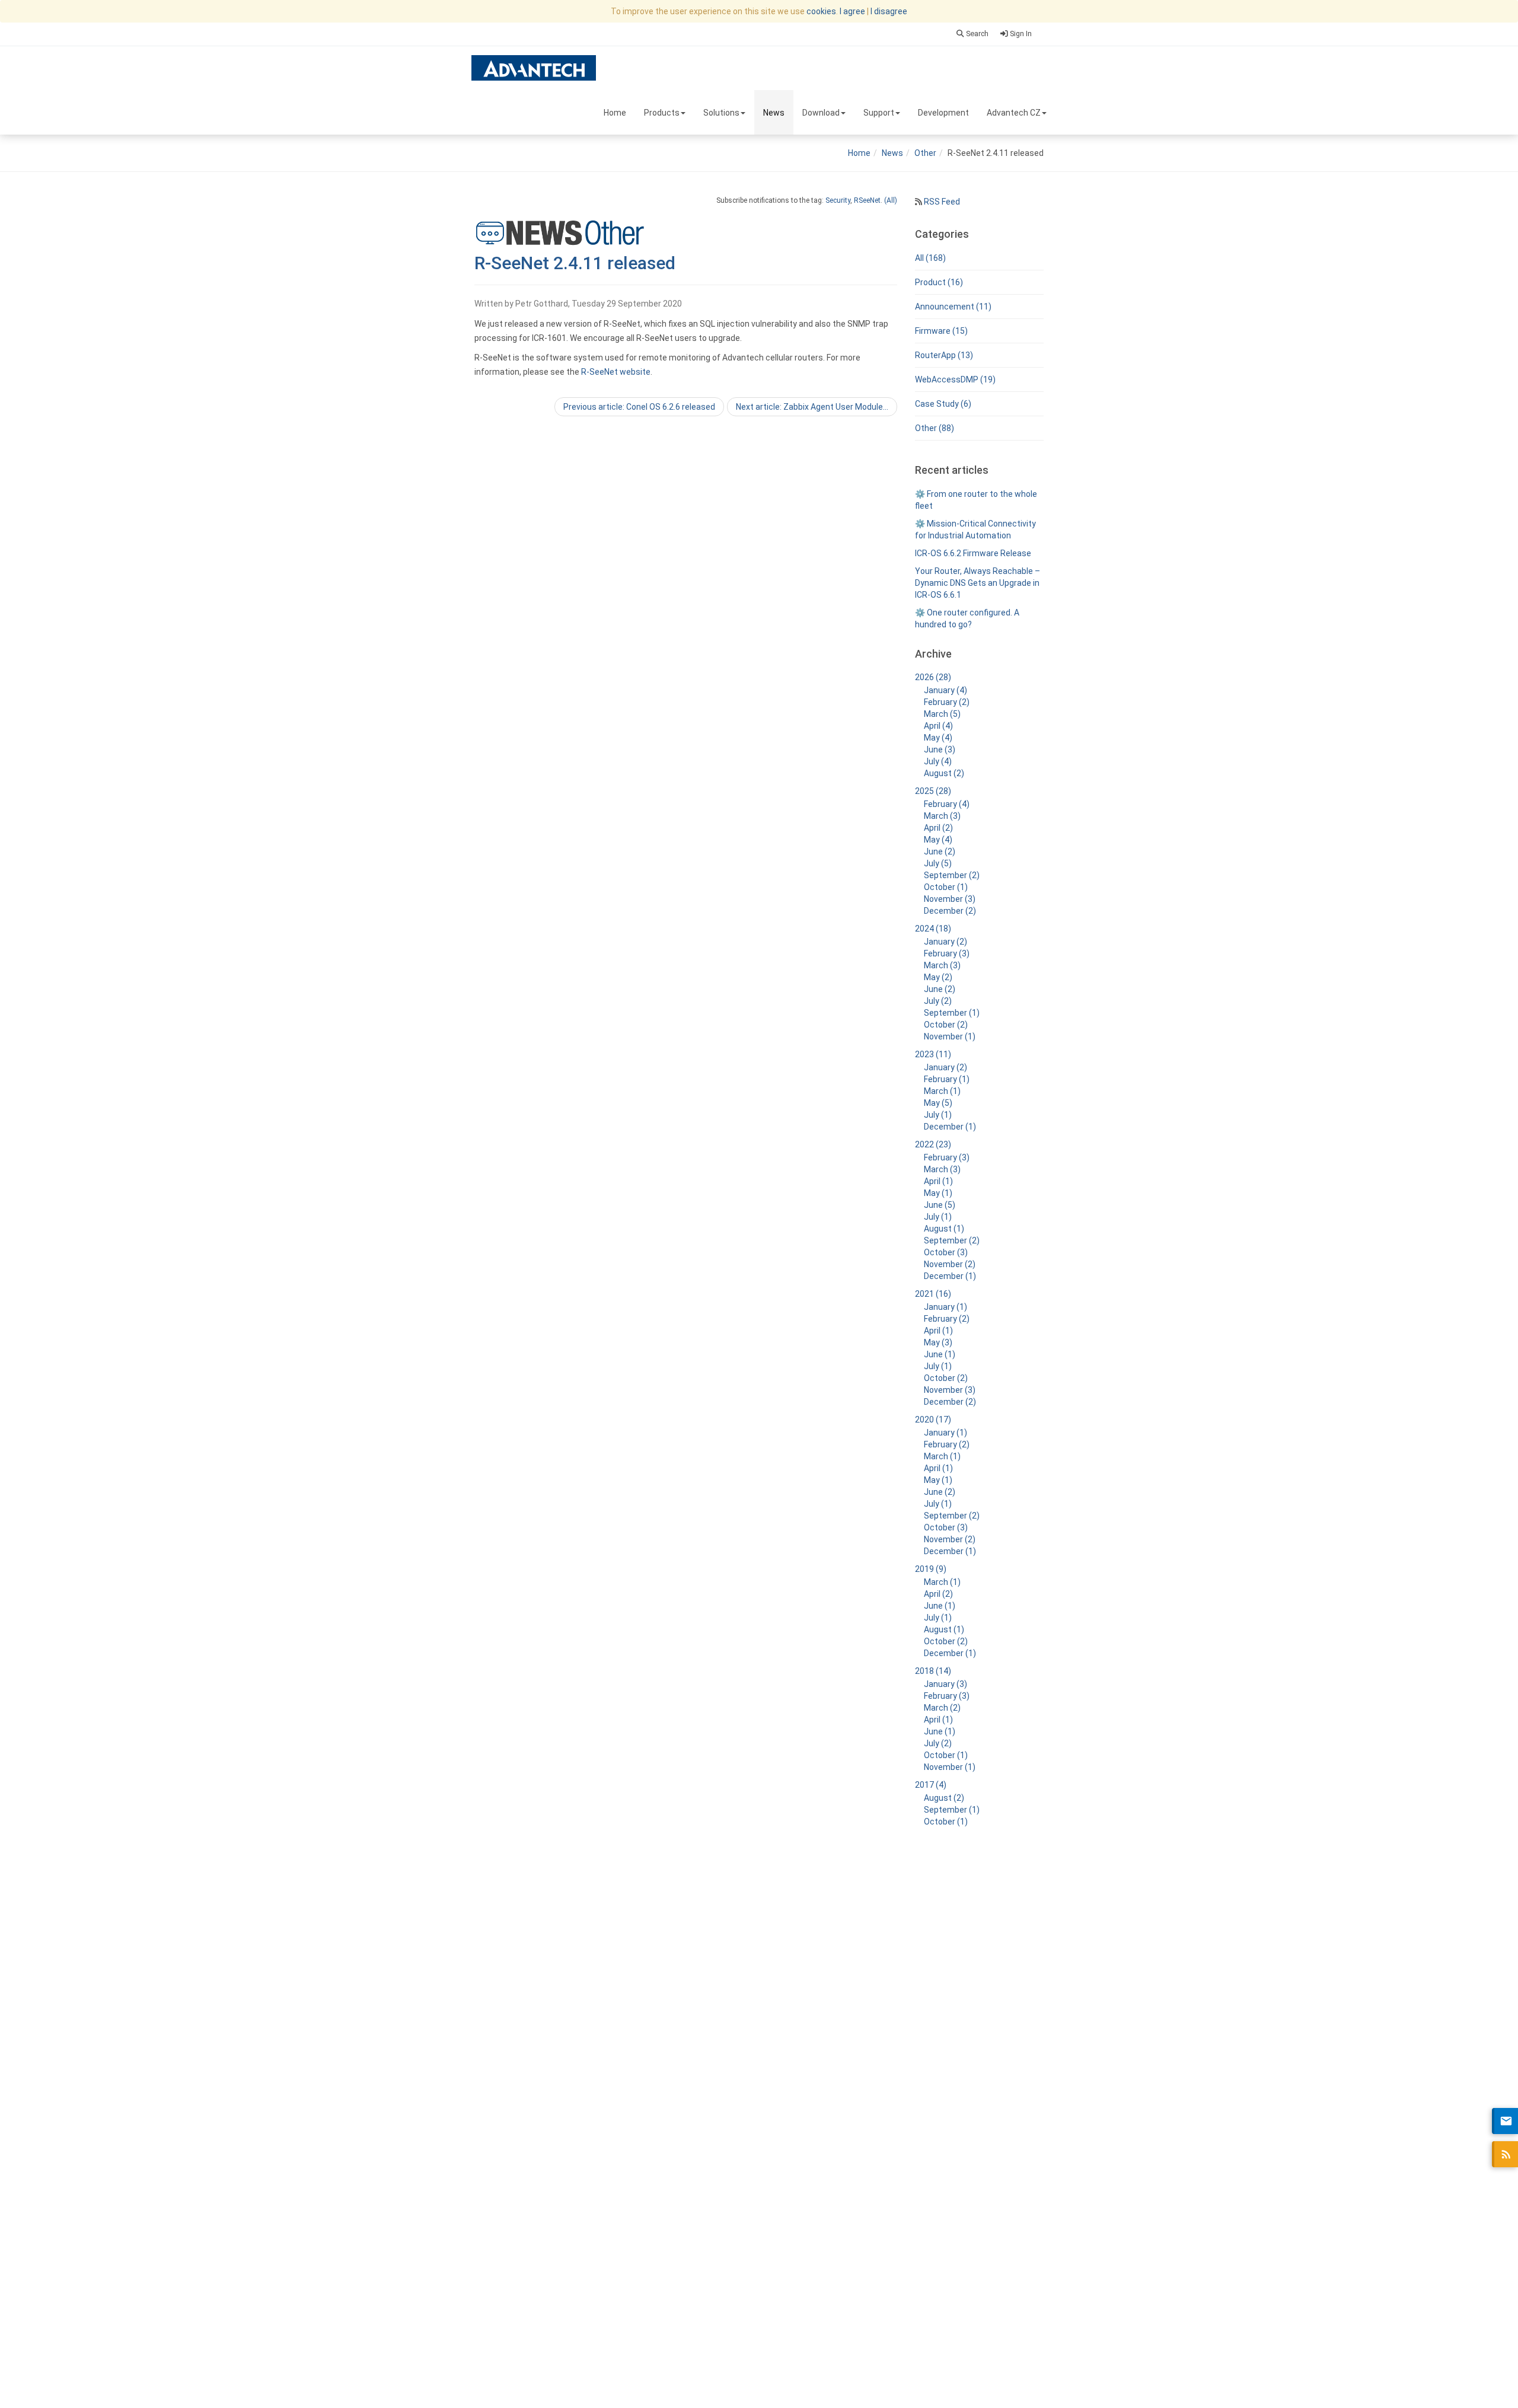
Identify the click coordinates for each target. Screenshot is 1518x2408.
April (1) (938, 1181)
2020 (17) (933, 1420)
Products (662, 113)
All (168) (930, 258)
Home (615, 113)
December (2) (950, 911)
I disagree (889, 11)
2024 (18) (933, 929)
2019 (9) (931, 1569)
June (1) (940, 1354)
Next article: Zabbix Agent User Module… (812, 407)
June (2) (940, 851)
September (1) (952, 1013)
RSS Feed (941, 202)
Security (838, 200)
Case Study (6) (943, 404)
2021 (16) (933, 1294)
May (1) (938, 1193)
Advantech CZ (1014, 113)
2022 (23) (933, 1144)
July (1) (938, 1115)
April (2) (938, 828)
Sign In (1020, 34)
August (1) (944, 1229)
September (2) (952, 875)
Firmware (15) (941, 331)
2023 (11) (933, 1054)
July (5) (938, 863)
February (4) (947, 804)
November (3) (950, 899)
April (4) (938, 726)
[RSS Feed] (1505, 2154)
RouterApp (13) (944, 355)
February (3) (947, 953)
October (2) (946, 1025)
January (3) (945, 1684)
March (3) (942, 816)
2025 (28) (933, 791)
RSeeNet (867, 200)
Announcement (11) (953, 307)
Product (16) (939, 282)
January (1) (945, 1307)
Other (925, 153)
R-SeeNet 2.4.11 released (575, 263)
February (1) (947, 1079)
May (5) (938, 1103)
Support (879, 113)
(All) (891, 200)
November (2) (950, 1264)
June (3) (940, 749)
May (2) (938, 977)
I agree (852, 11)
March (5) (942, 714)
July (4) (938, 761)
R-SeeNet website (616, 372)
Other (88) (935, 428)
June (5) (940, 1205)
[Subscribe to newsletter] (1505, 2121)
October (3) (946, 1252)
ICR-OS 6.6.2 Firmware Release (973, 553)
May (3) (938, 1342)
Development (943, 113)
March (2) (942, 1708)
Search (976, 34)
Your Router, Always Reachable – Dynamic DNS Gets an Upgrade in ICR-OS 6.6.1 (978, 583)
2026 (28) (933, 677)
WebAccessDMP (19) (955, 379)
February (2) (947, 702)
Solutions (721, 113)
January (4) (945, 690)
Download (821, 113)
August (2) (944, 773)
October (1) (946, 887)
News (774, 113)
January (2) (945, 942)
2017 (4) (931, 1785)
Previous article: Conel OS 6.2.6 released (639, 407)
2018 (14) (933, 1671)
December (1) (950, 1127)
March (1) (942, 1091)
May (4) (938, 738)
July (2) (938, 1001)
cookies (821, 11)
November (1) (950, 1036)
